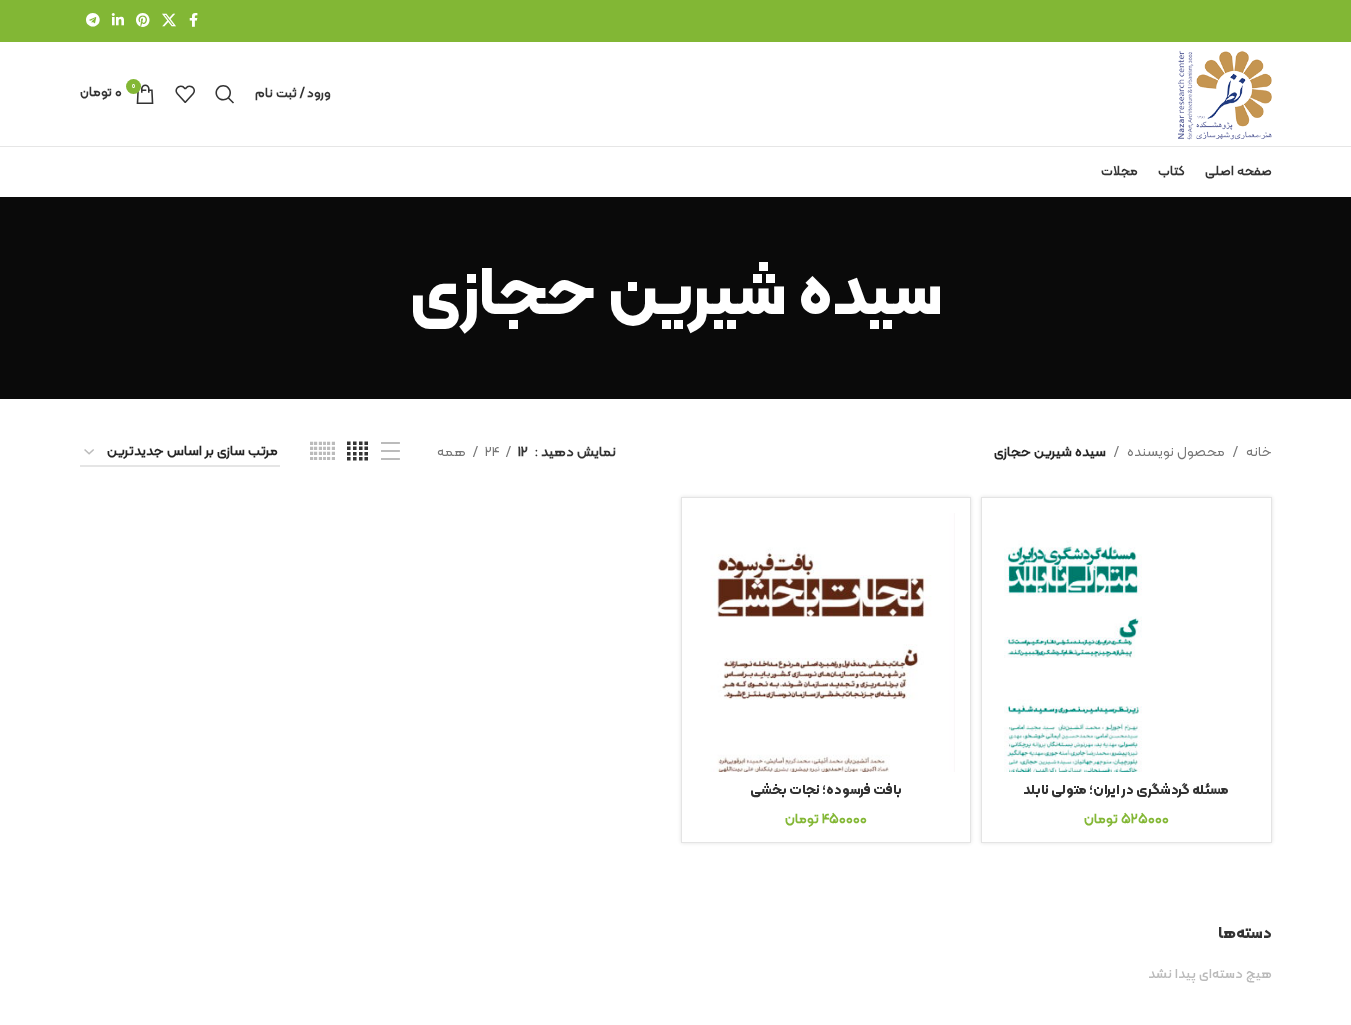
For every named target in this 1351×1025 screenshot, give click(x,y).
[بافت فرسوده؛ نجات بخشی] (826, 642)
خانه (1259, 452)
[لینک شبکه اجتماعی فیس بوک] (194, 21)
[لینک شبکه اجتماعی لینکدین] (118, 21)
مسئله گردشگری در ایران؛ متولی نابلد (1126, 790)
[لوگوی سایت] (1225, 93)
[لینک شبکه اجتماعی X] (169, 21)
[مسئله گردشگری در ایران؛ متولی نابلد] (1126, 642)
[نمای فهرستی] (390, 452)
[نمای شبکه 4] (357, 452)
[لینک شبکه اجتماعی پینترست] (143, 21)
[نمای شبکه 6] (322, 452)
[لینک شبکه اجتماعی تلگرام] (93, 21)
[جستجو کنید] (225, 94)
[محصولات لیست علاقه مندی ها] (185, 94)
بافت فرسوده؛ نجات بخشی (826, 790)
